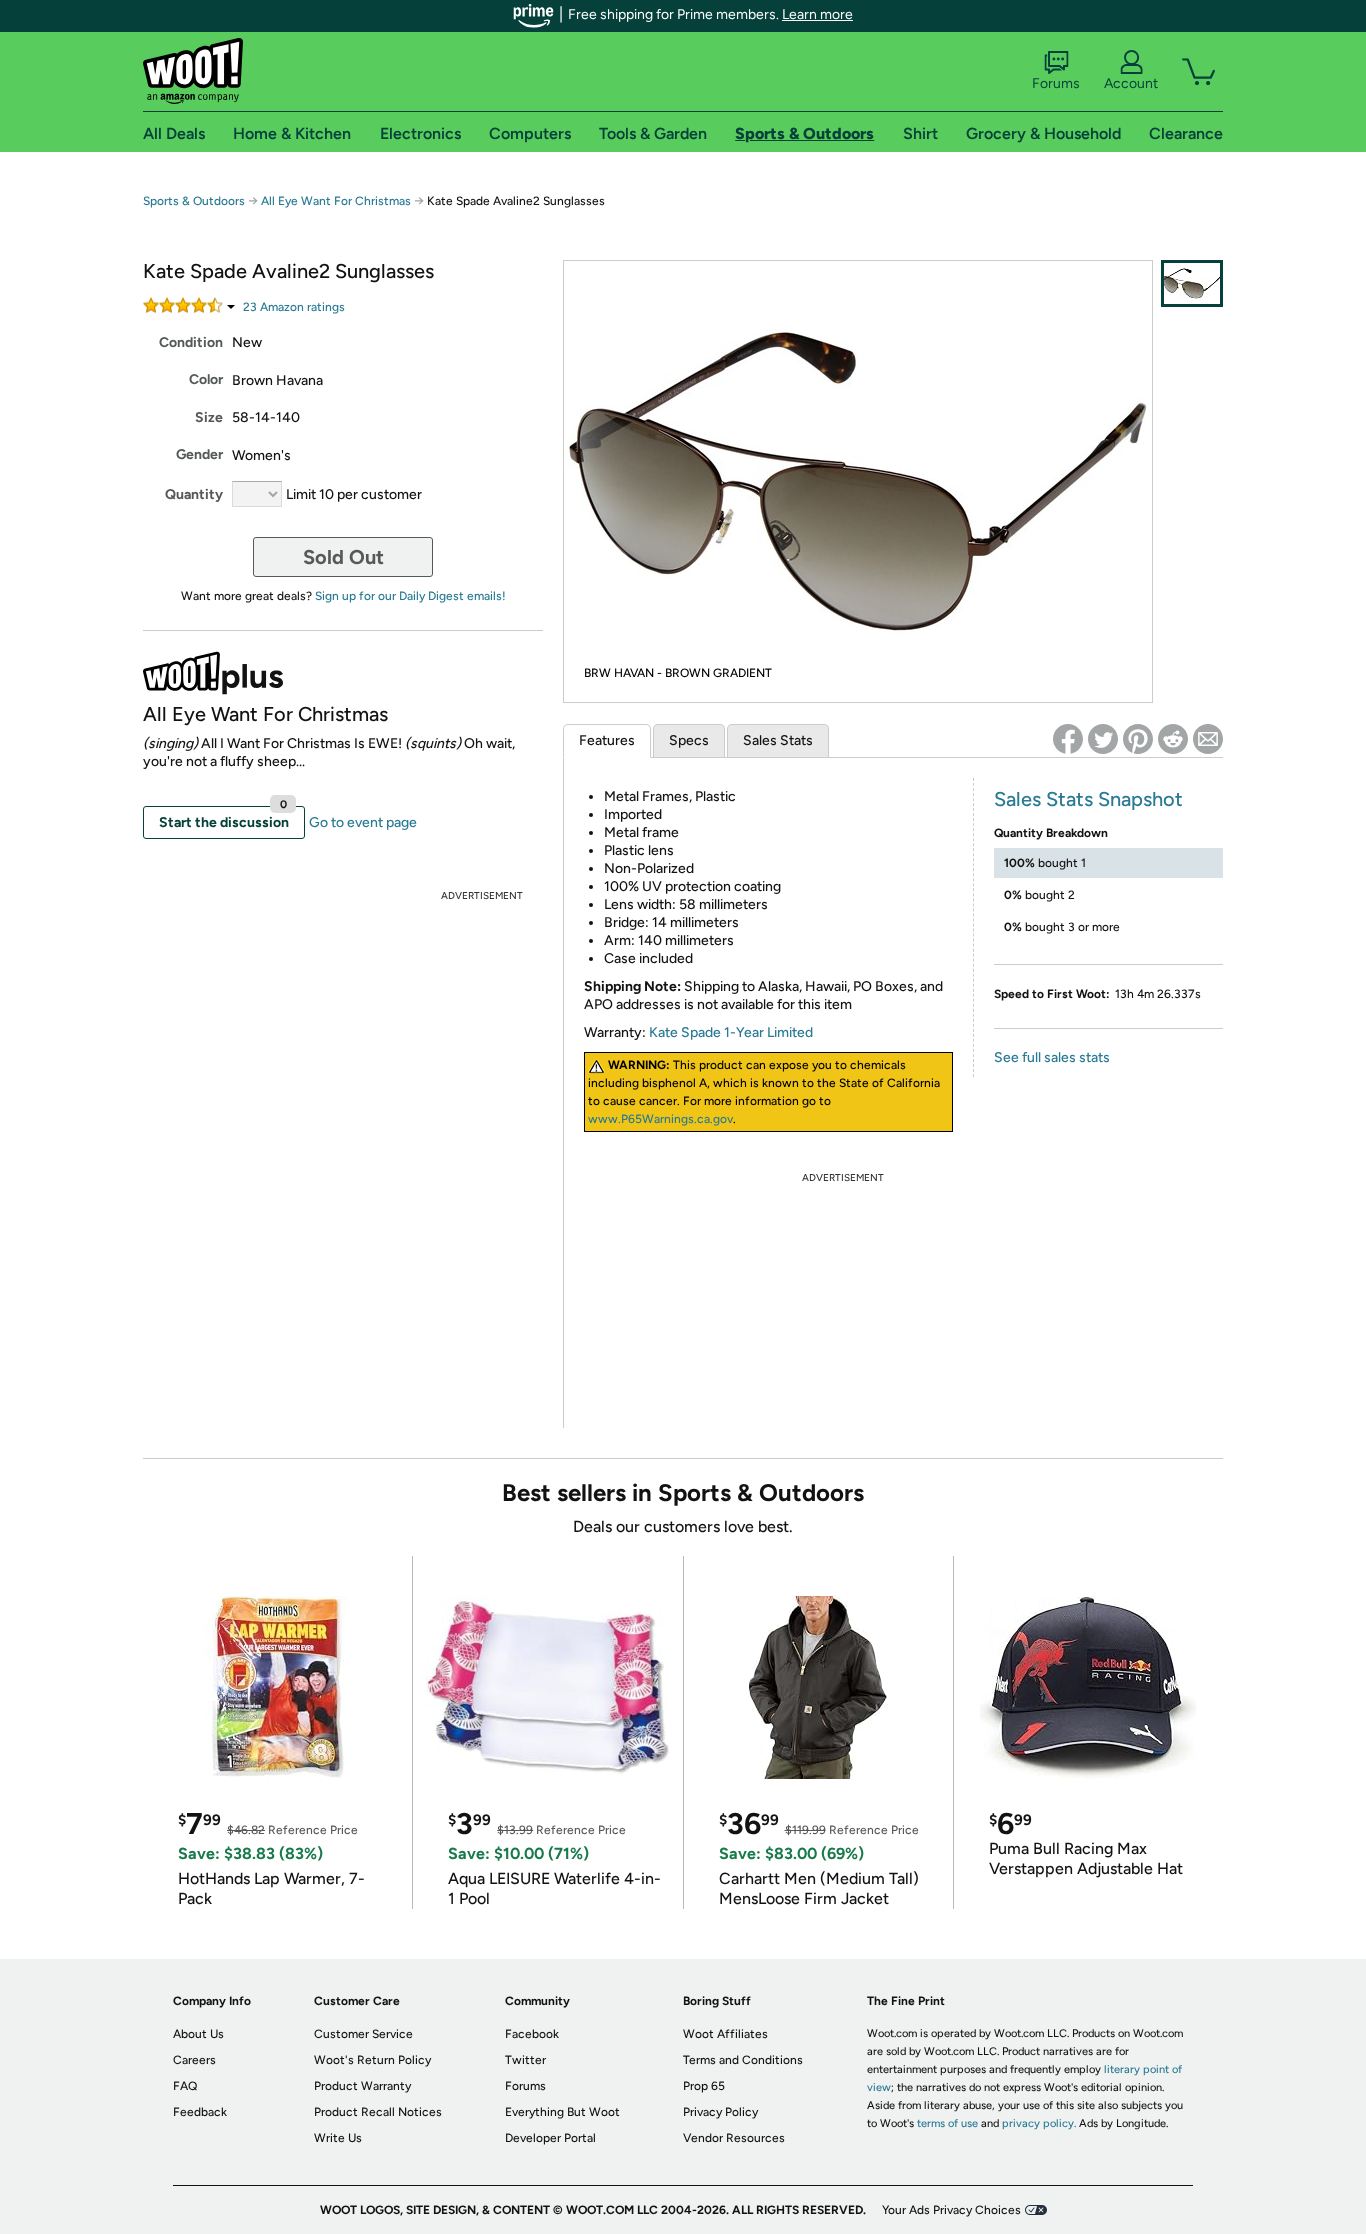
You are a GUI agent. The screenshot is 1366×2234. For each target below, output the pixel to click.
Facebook (532, 2034)
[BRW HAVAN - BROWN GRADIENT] (1192, 283)
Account (1131, 83)
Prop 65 (704, 2086)
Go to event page (363, 822)
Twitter (525, 2060)
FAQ (185, 2086)
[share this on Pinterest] (1138, 739)
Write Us (338, 2138)
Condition (191, 342)
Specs (689, 740)
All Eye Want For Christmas (336, 201)
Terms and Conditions (743, 2060)
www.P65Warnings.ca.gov (660, 1119)
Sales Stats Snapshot (1088, 799)
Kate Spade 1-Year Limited (731, 1032)
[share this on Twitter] (1103, 739)
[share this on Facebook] (1068, 739)
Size (209, 417)
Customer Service (363, 2034)
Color (206, 379)
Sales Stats (778, 740)
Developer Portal (550, 2138)
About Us (198, 2034)
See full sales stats (1052, 1057)
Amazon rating (294, 307)
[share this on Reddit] (1173, 739)
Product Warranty (362, 2086)
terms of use (947, 2123)
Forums (1056, 83)
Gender (199, 454)
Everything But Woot (562, 2112)
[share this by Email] (1208, 739)
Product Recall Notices (378, 2112)
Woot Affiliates (725, 2034)
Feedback (200, 2112)
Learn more (817, 14)
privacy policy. (1039, 2123)
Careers (194, 2060)
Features (607, 740)
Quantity (194, 494)
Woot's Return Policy (372, 2060)
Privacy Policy (720, 2112)
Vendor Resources (734, 2138)
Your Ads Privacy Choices (951, 2210)
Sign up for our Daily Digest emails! (410, 596)
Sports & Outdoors (194, 201)
